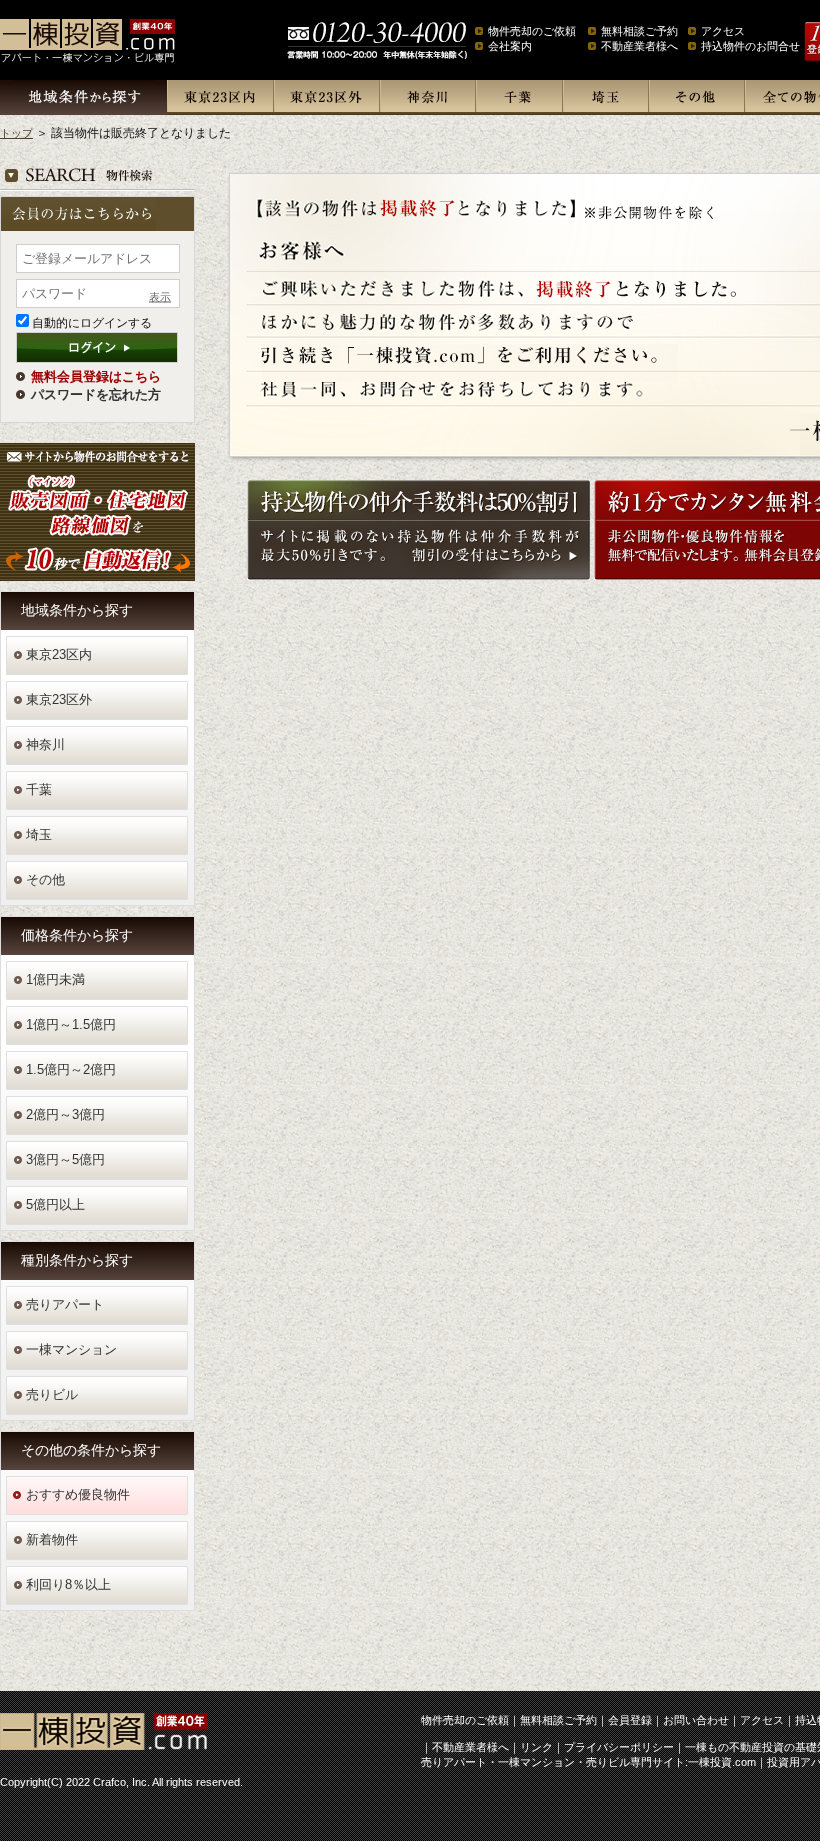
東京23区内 (219, 97)
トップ (16, 133)
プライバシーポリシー (619, 1747)
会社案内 (510, 46)
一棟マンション (71, 1349)
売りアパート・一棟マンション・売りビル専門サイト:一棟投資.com (588, 1762)
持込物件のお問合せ (750, 46)
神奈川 (427, 97)
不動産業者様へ (639, 46)
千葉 (518, 97)
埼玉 (605, 97)
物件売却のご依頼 (532, 31)
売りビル (52, 1394)
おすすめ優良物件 (78, 1494)
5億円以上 (55, 1204)
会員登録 (630, 1720)
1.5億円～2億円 (71, 1069)
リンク (536, 1747)
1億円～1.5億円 (71, 1024)
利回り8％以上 (68, 1584)
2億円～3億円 (65, 1114)
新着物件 (52, 1539)
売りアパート (65, 1304)
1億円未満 (55, 979)
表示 (160, 296)
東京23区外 (326, 97)
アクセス (723, 31)
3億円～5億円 (65, 1159)
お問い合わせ (696, 1720)
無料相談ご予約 (639, 31)
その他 (696, 97)
